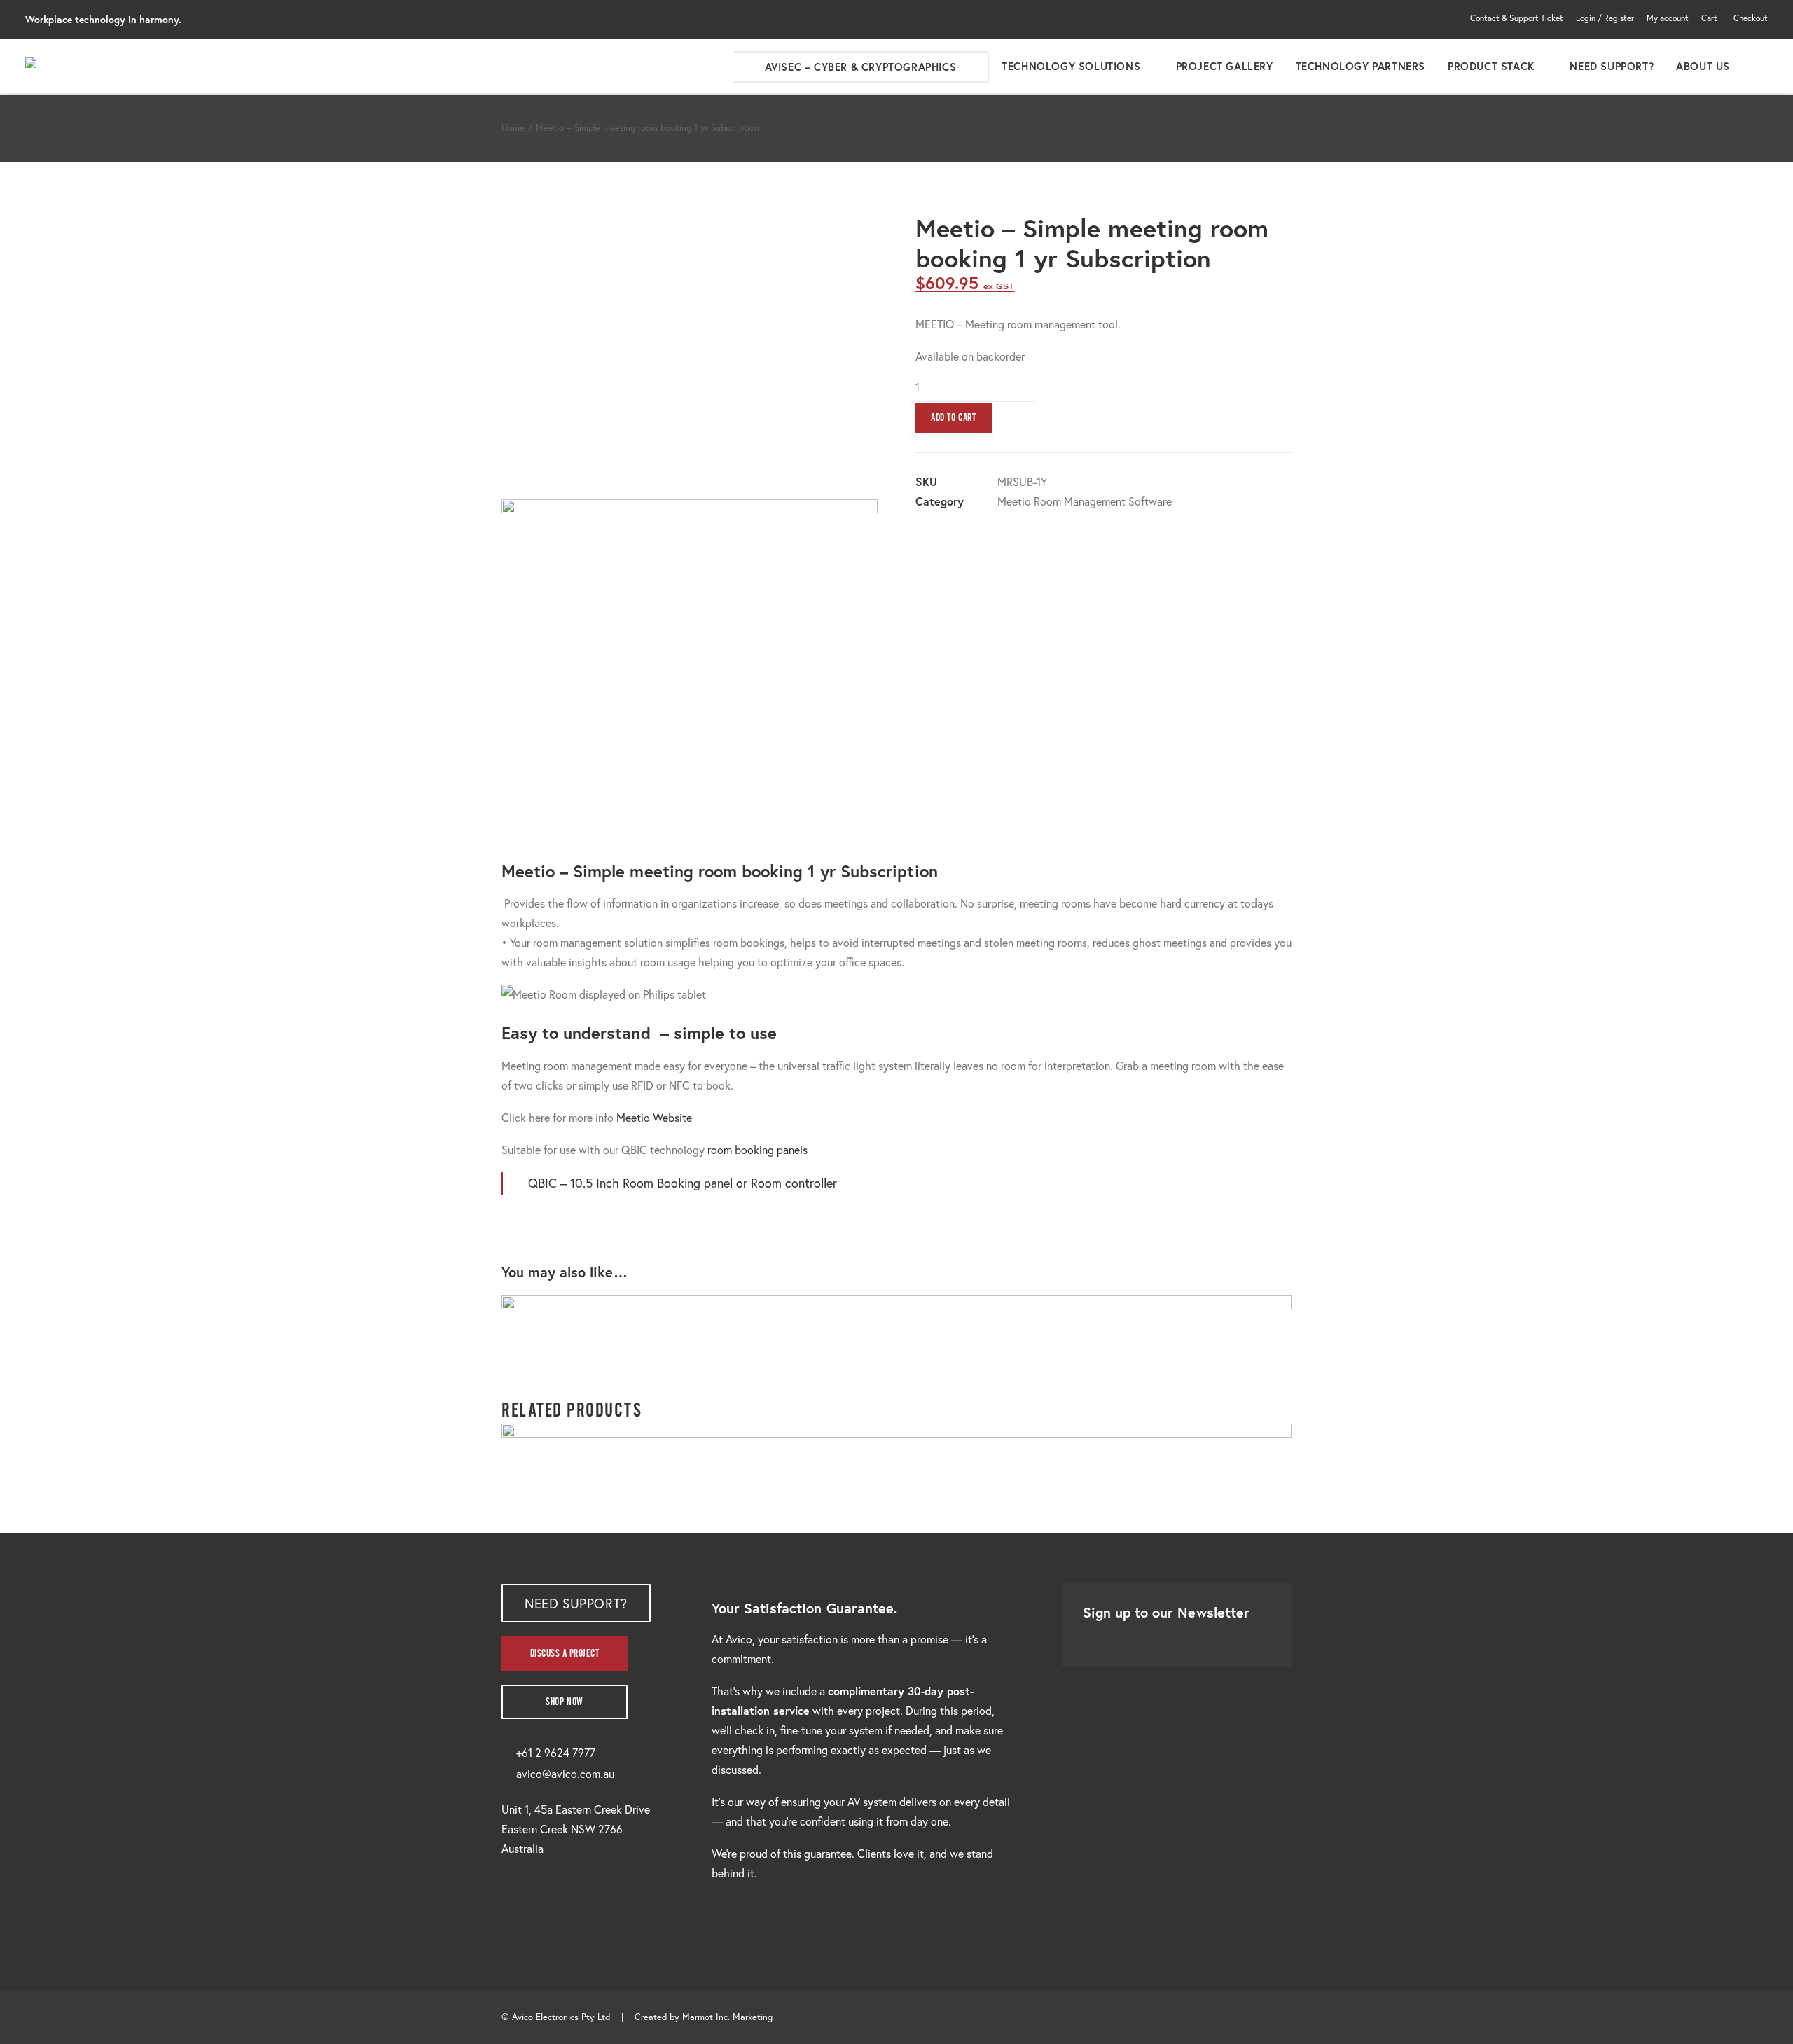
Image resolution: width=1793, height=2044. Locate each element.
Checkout (1751, 18)
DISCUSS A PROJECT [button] (565, 1654)
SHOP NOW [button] (565, 1702)
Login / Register (1605, 18)
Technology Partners (1361, 66)
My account (1668, 18)
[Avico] (39, 63)
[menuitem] (1519, 18)
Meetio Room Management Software (1085, 501)
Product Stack (1491, 66)
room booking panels (757, 1149)
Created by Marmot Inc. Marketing (704, 2017)
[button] (1761, 66)
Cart (1709, 18)
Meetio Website (654, 1117)
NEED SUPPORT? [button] (576, 1603)
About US (1703, 66)
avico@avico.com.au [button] (565, 1773)
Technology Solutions (1071, 66)
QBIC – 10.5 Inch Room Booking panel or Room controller (683, 1183)
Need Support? (1612, 66)
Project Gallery (1225, 66)
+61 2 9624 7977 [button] (556, 1752)
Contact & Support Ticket (1517, 18)
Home (513, 128)
